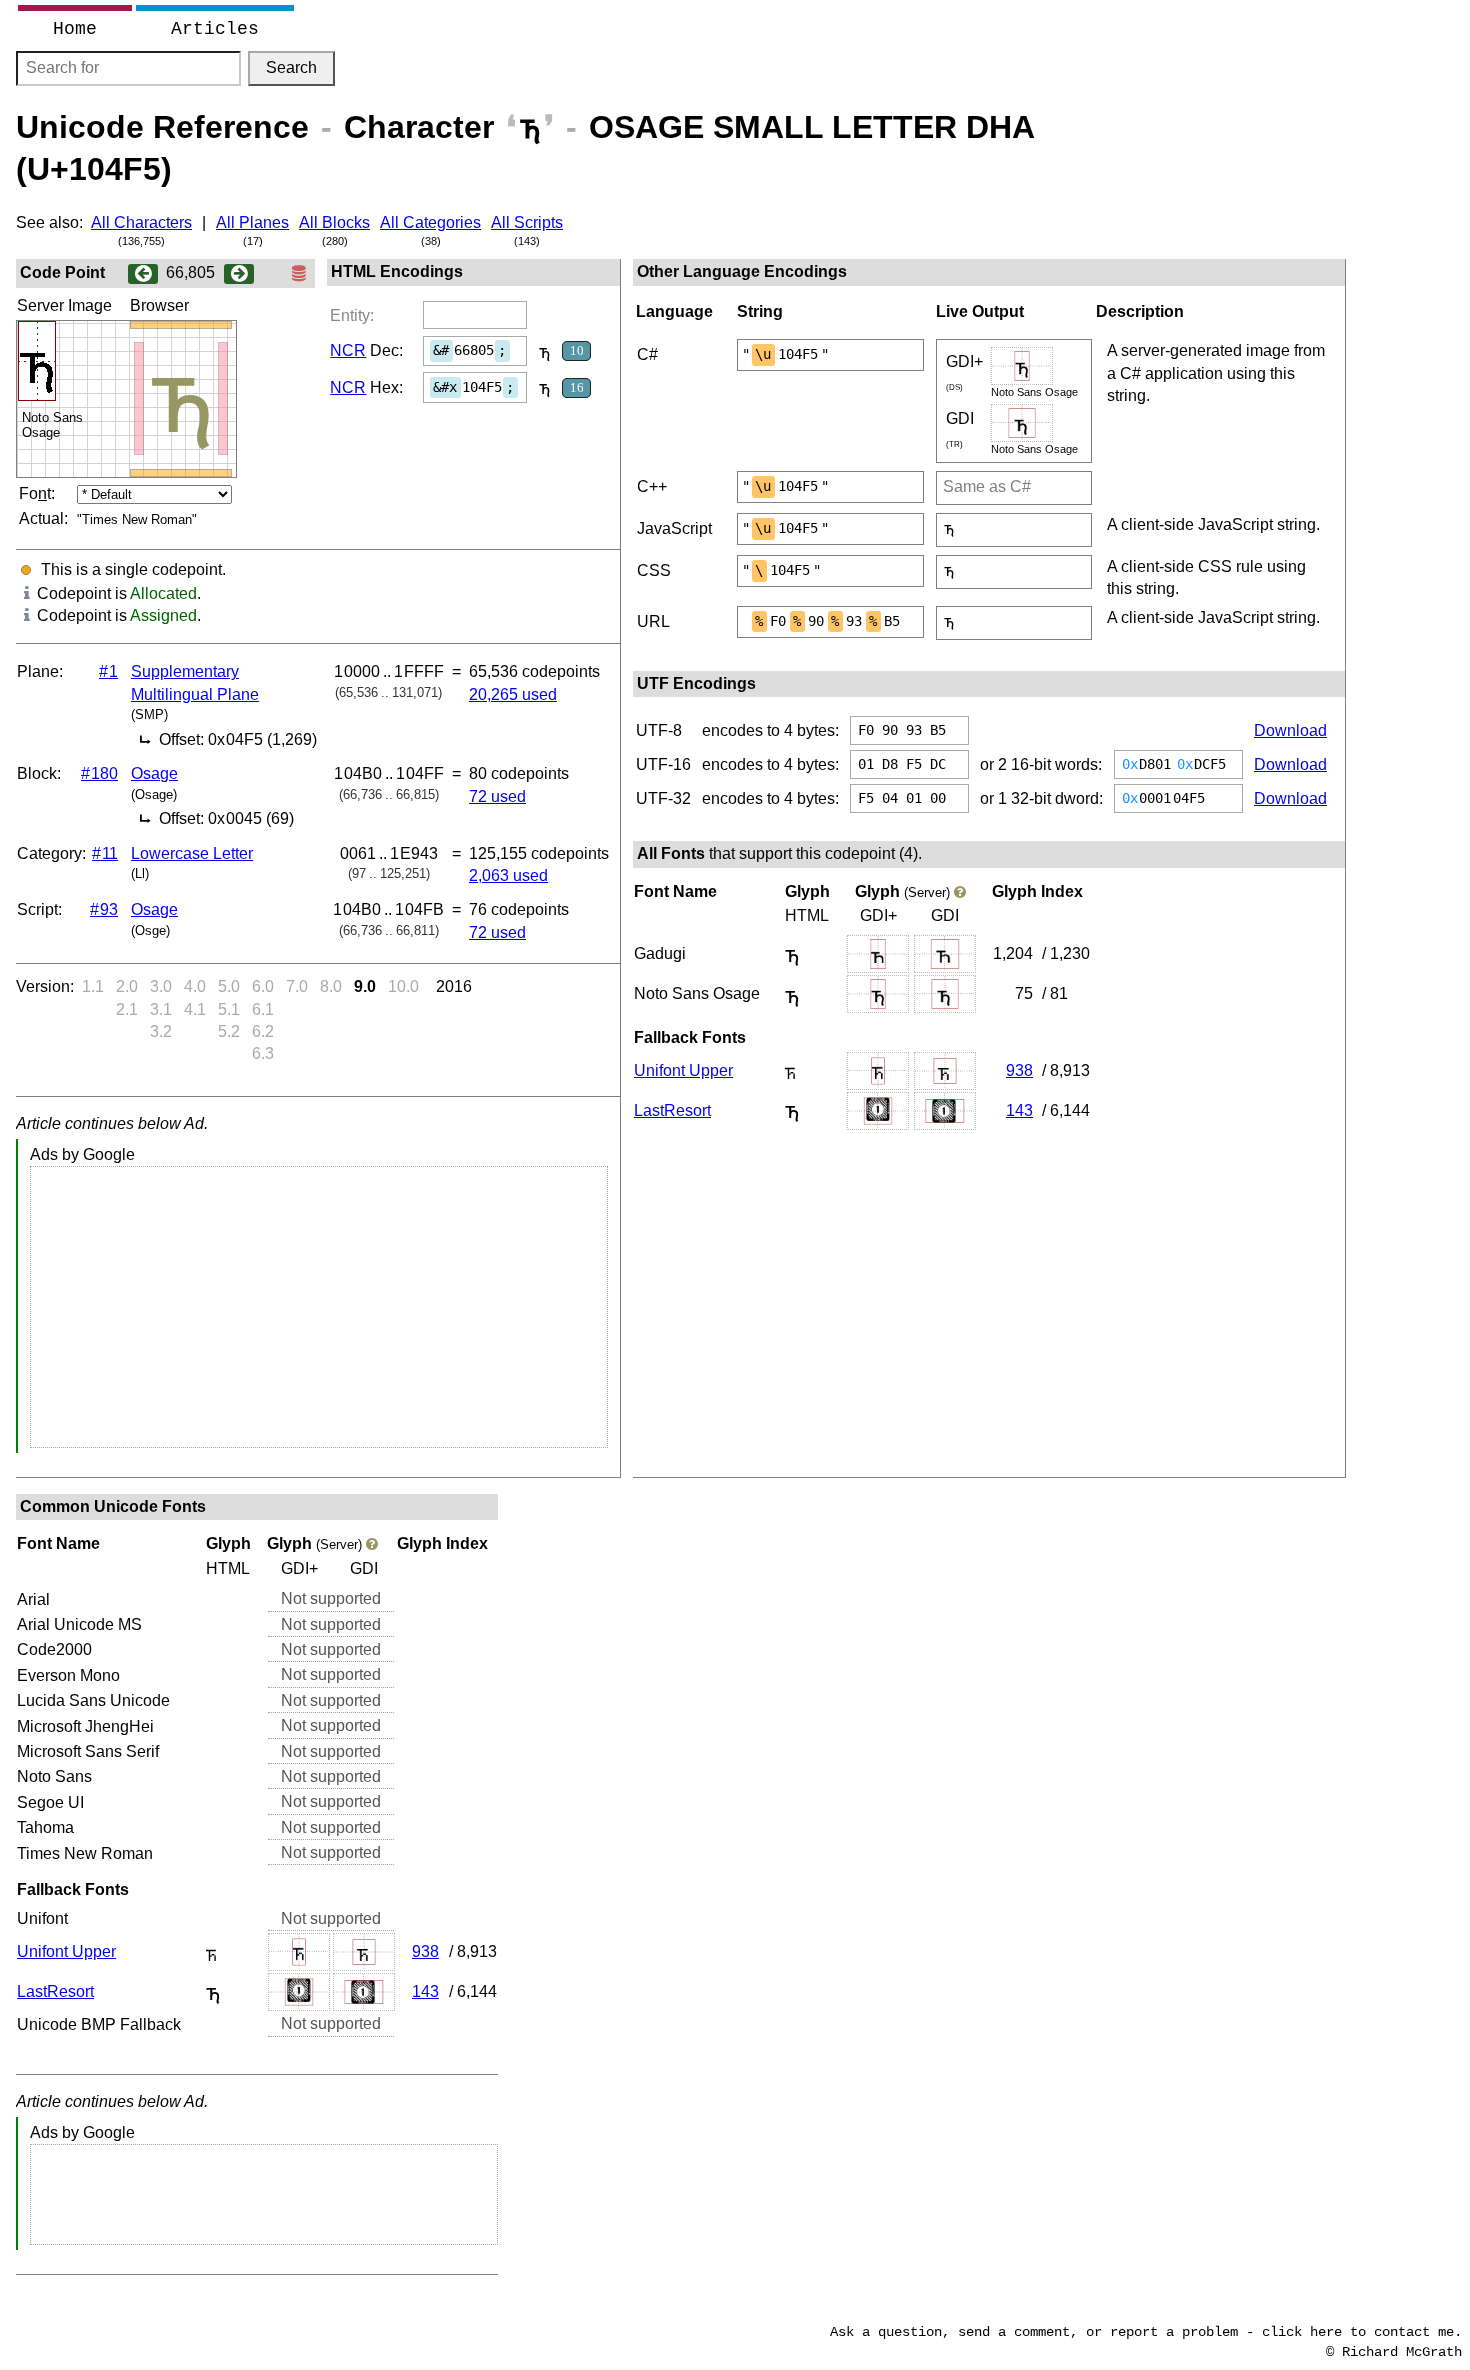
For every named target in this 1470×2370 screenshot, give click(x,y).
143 (1019, 1110)
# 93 (104, 909)
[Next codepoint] (239, 272)
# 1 (108, 671)
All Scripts (527, 222)
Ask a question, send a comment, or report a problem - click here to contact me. (1146, 2332)
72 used (497, 796)
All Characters (141, 222)
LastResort (672, 1110)
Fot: (37, 493)
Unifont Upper (683, 1070)
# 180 (99, 773)
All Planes (252, 222)
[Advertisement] (319, 1307)
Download (1290, 730)
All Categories (430, 222)
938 (1019, 1070)
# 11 (105, 853)
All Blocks (334, 222)
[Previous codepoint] (143, 272)
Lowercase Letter (192, 853)
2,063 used (508, 875)
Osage (154, 773)
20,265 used (513, 694)
